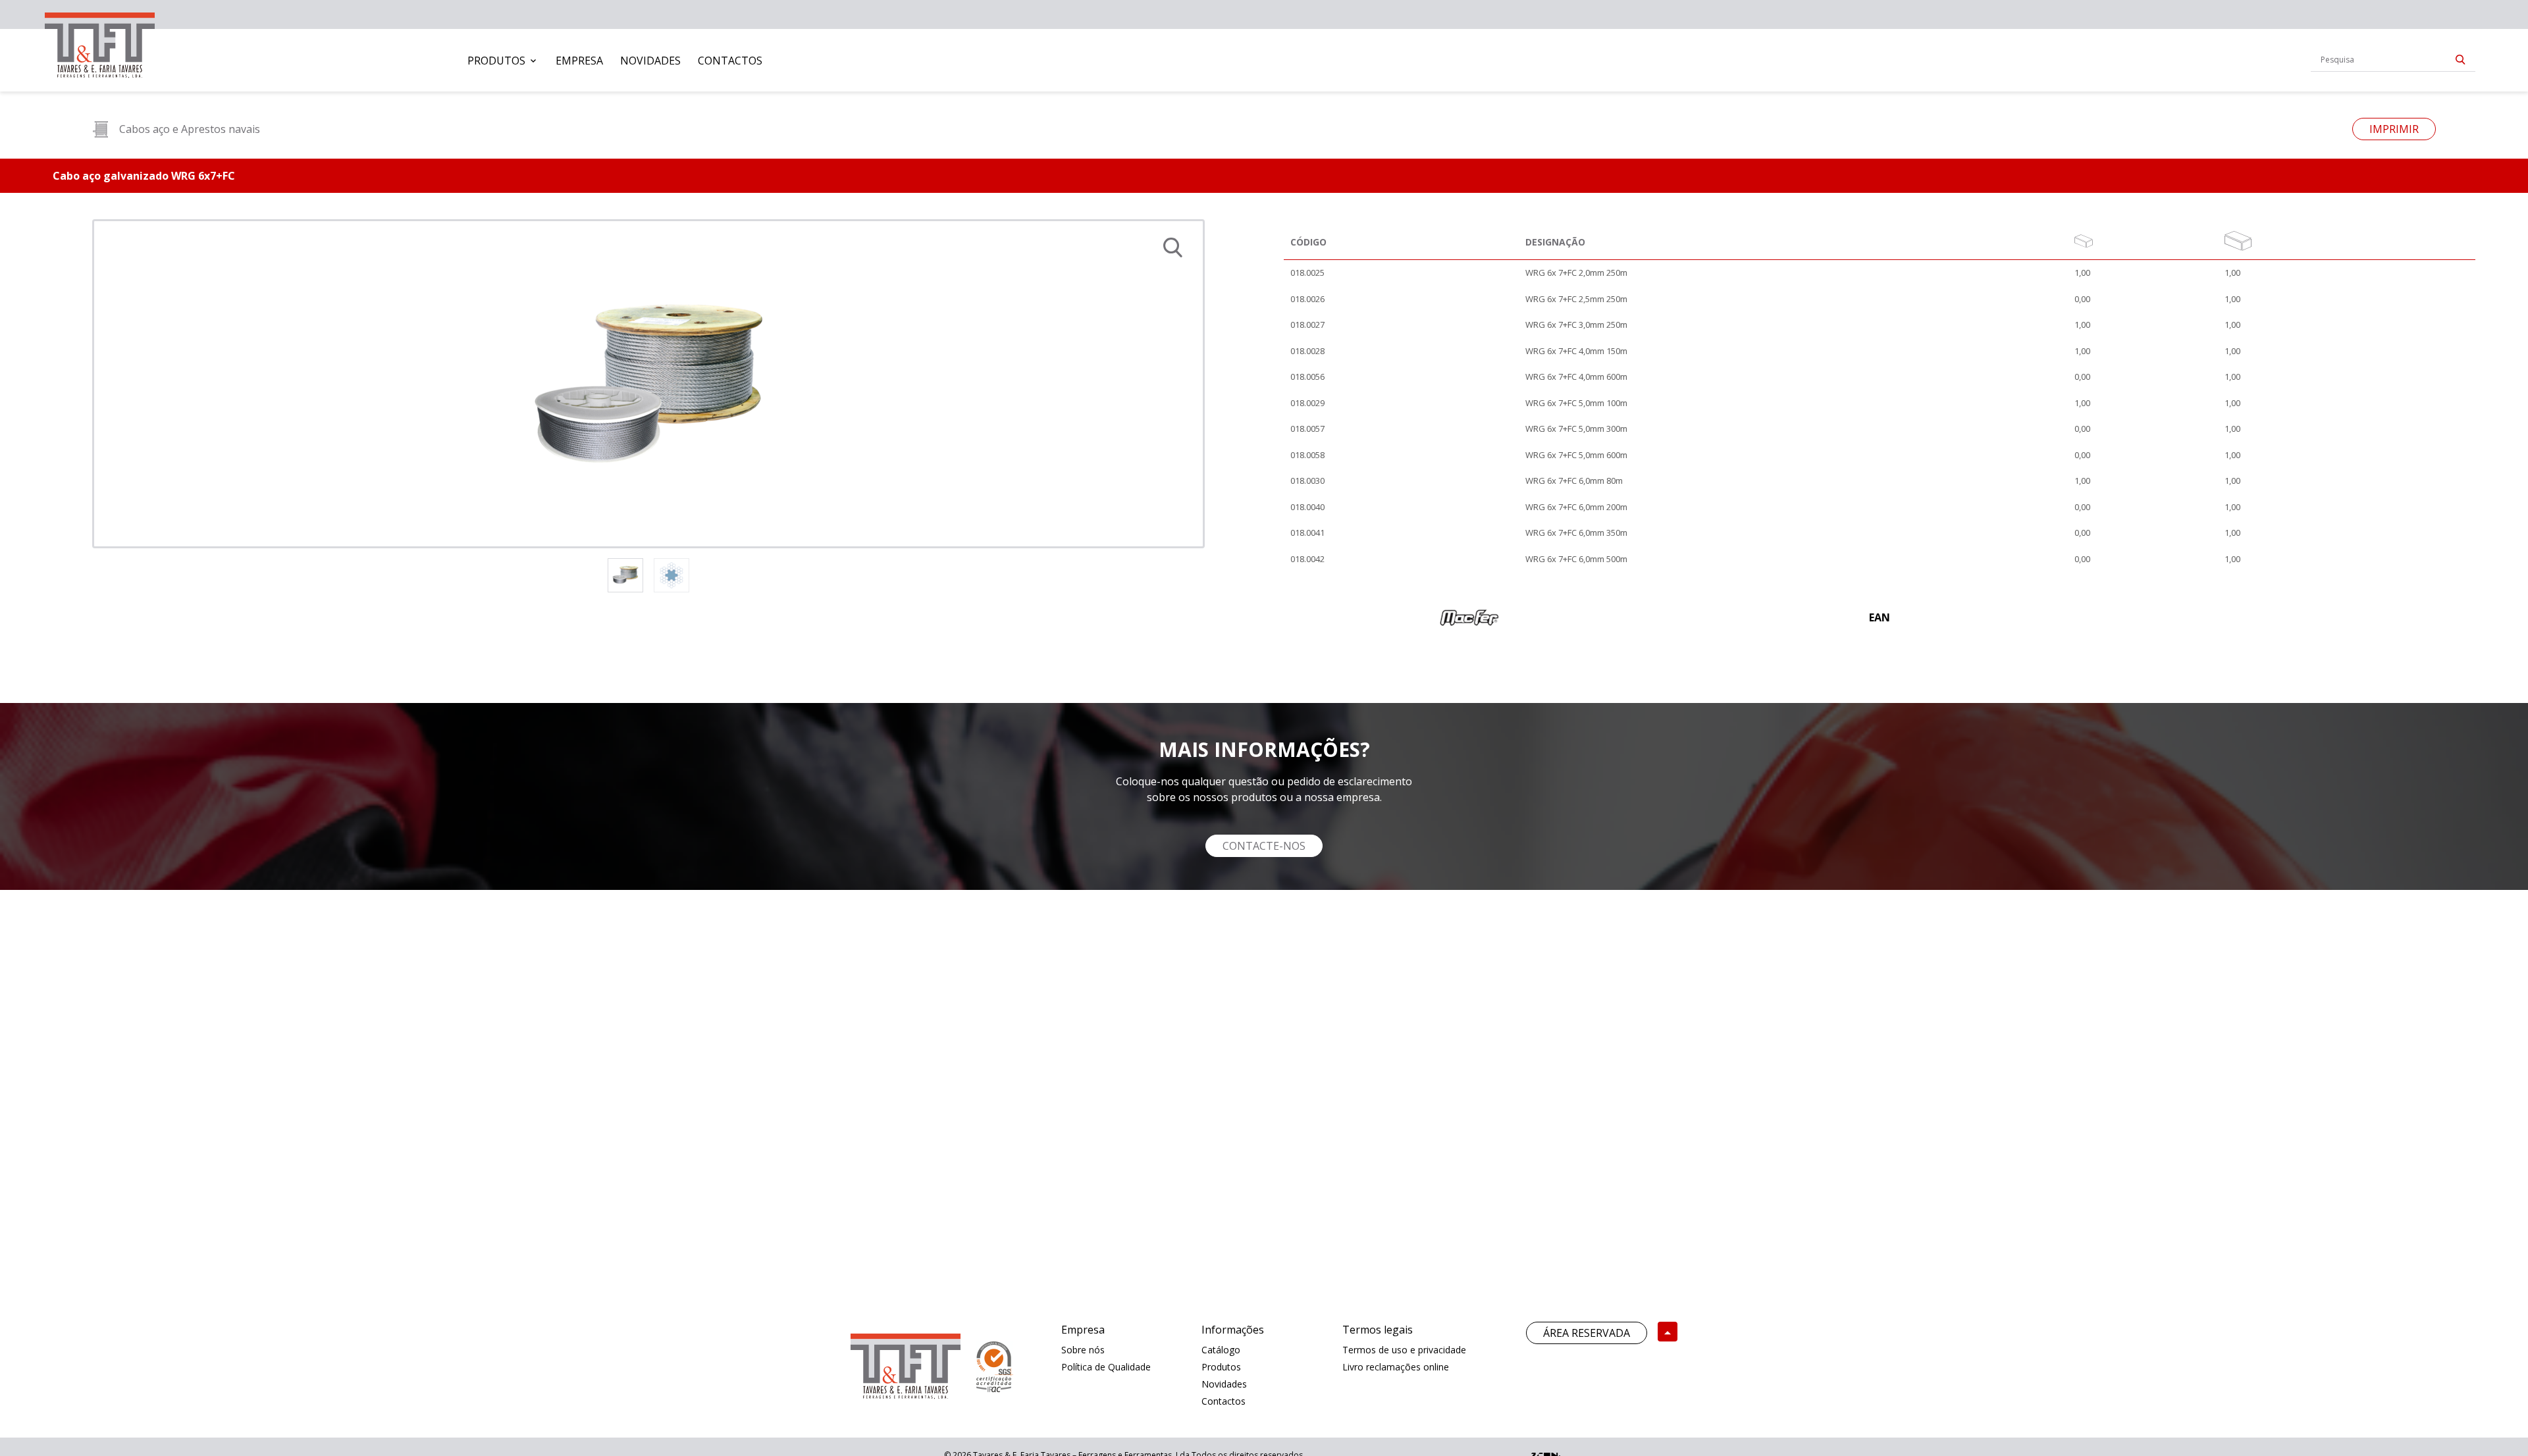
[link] (100, 42)
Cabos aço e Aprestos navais (190, 129)
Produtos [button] (496, 61)
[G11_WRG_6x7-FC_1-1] (648, 384)
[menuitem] (503, 61)
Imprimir (2394, 129)
